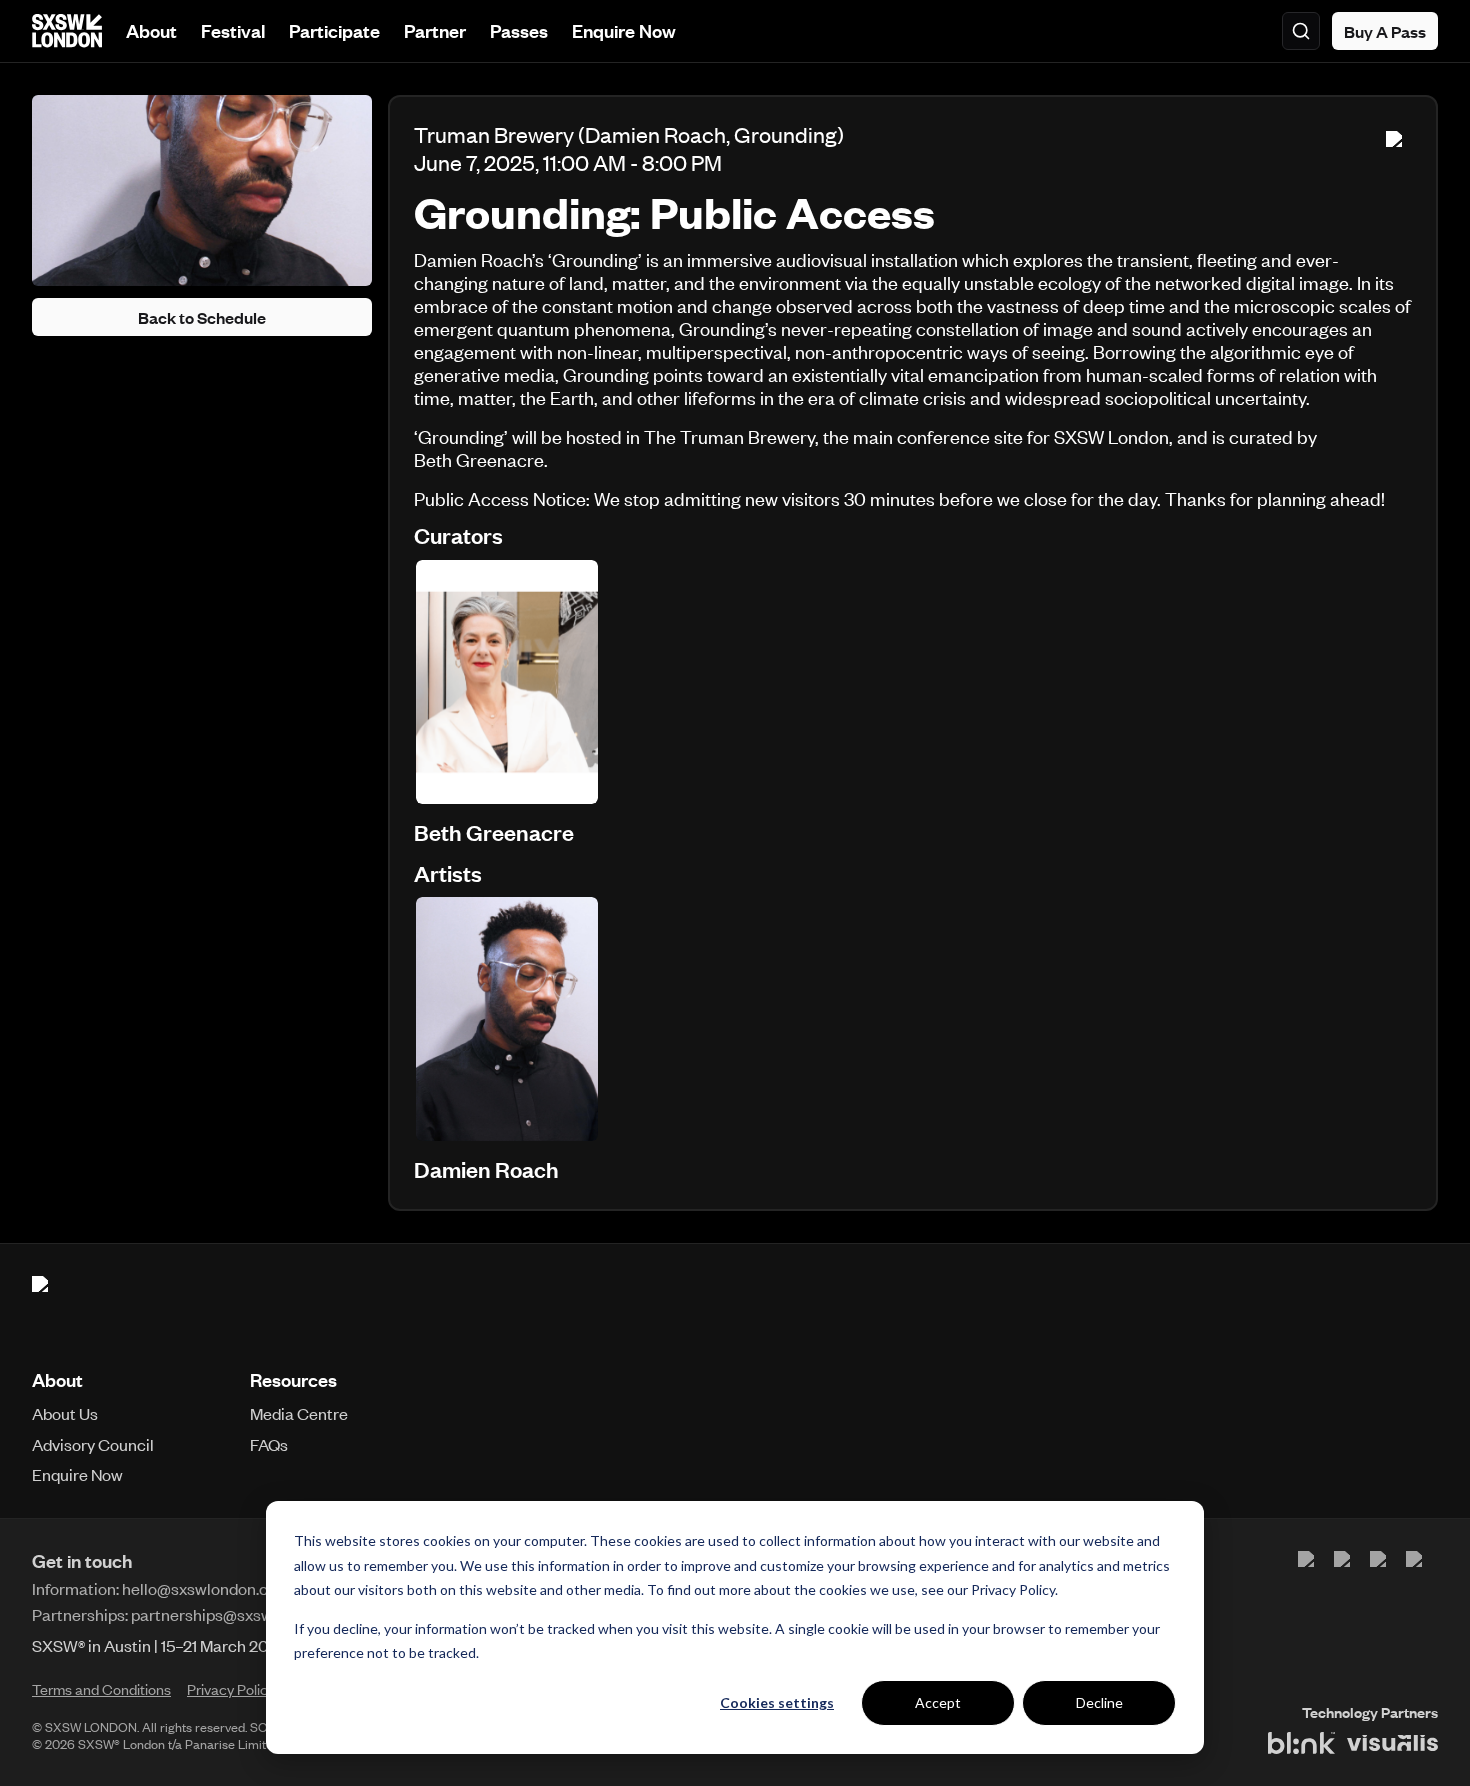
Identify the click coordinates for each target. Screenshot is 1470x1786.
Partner (435, 30)
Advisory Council (93, 1444)
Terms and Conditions (101, 1689)
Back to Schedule (202, 317)
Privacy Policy (1013, 1589)
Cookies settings (777, 1702)
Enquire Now (624, 30)
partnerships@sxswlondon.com (244, 1614)
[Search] (1301, 31)
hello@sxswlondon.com (206, 1588)
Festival (233, 30)
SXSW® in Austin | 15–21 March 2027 (159, 1645)
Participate (334, 30)
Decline (1099, 1702)
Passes (519, 30)
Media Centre (299, 1413)
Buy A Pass (1385, 31)
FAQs (269, 1444)
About (151, 30)
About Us (65, 1413)
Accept (938, 1702)
